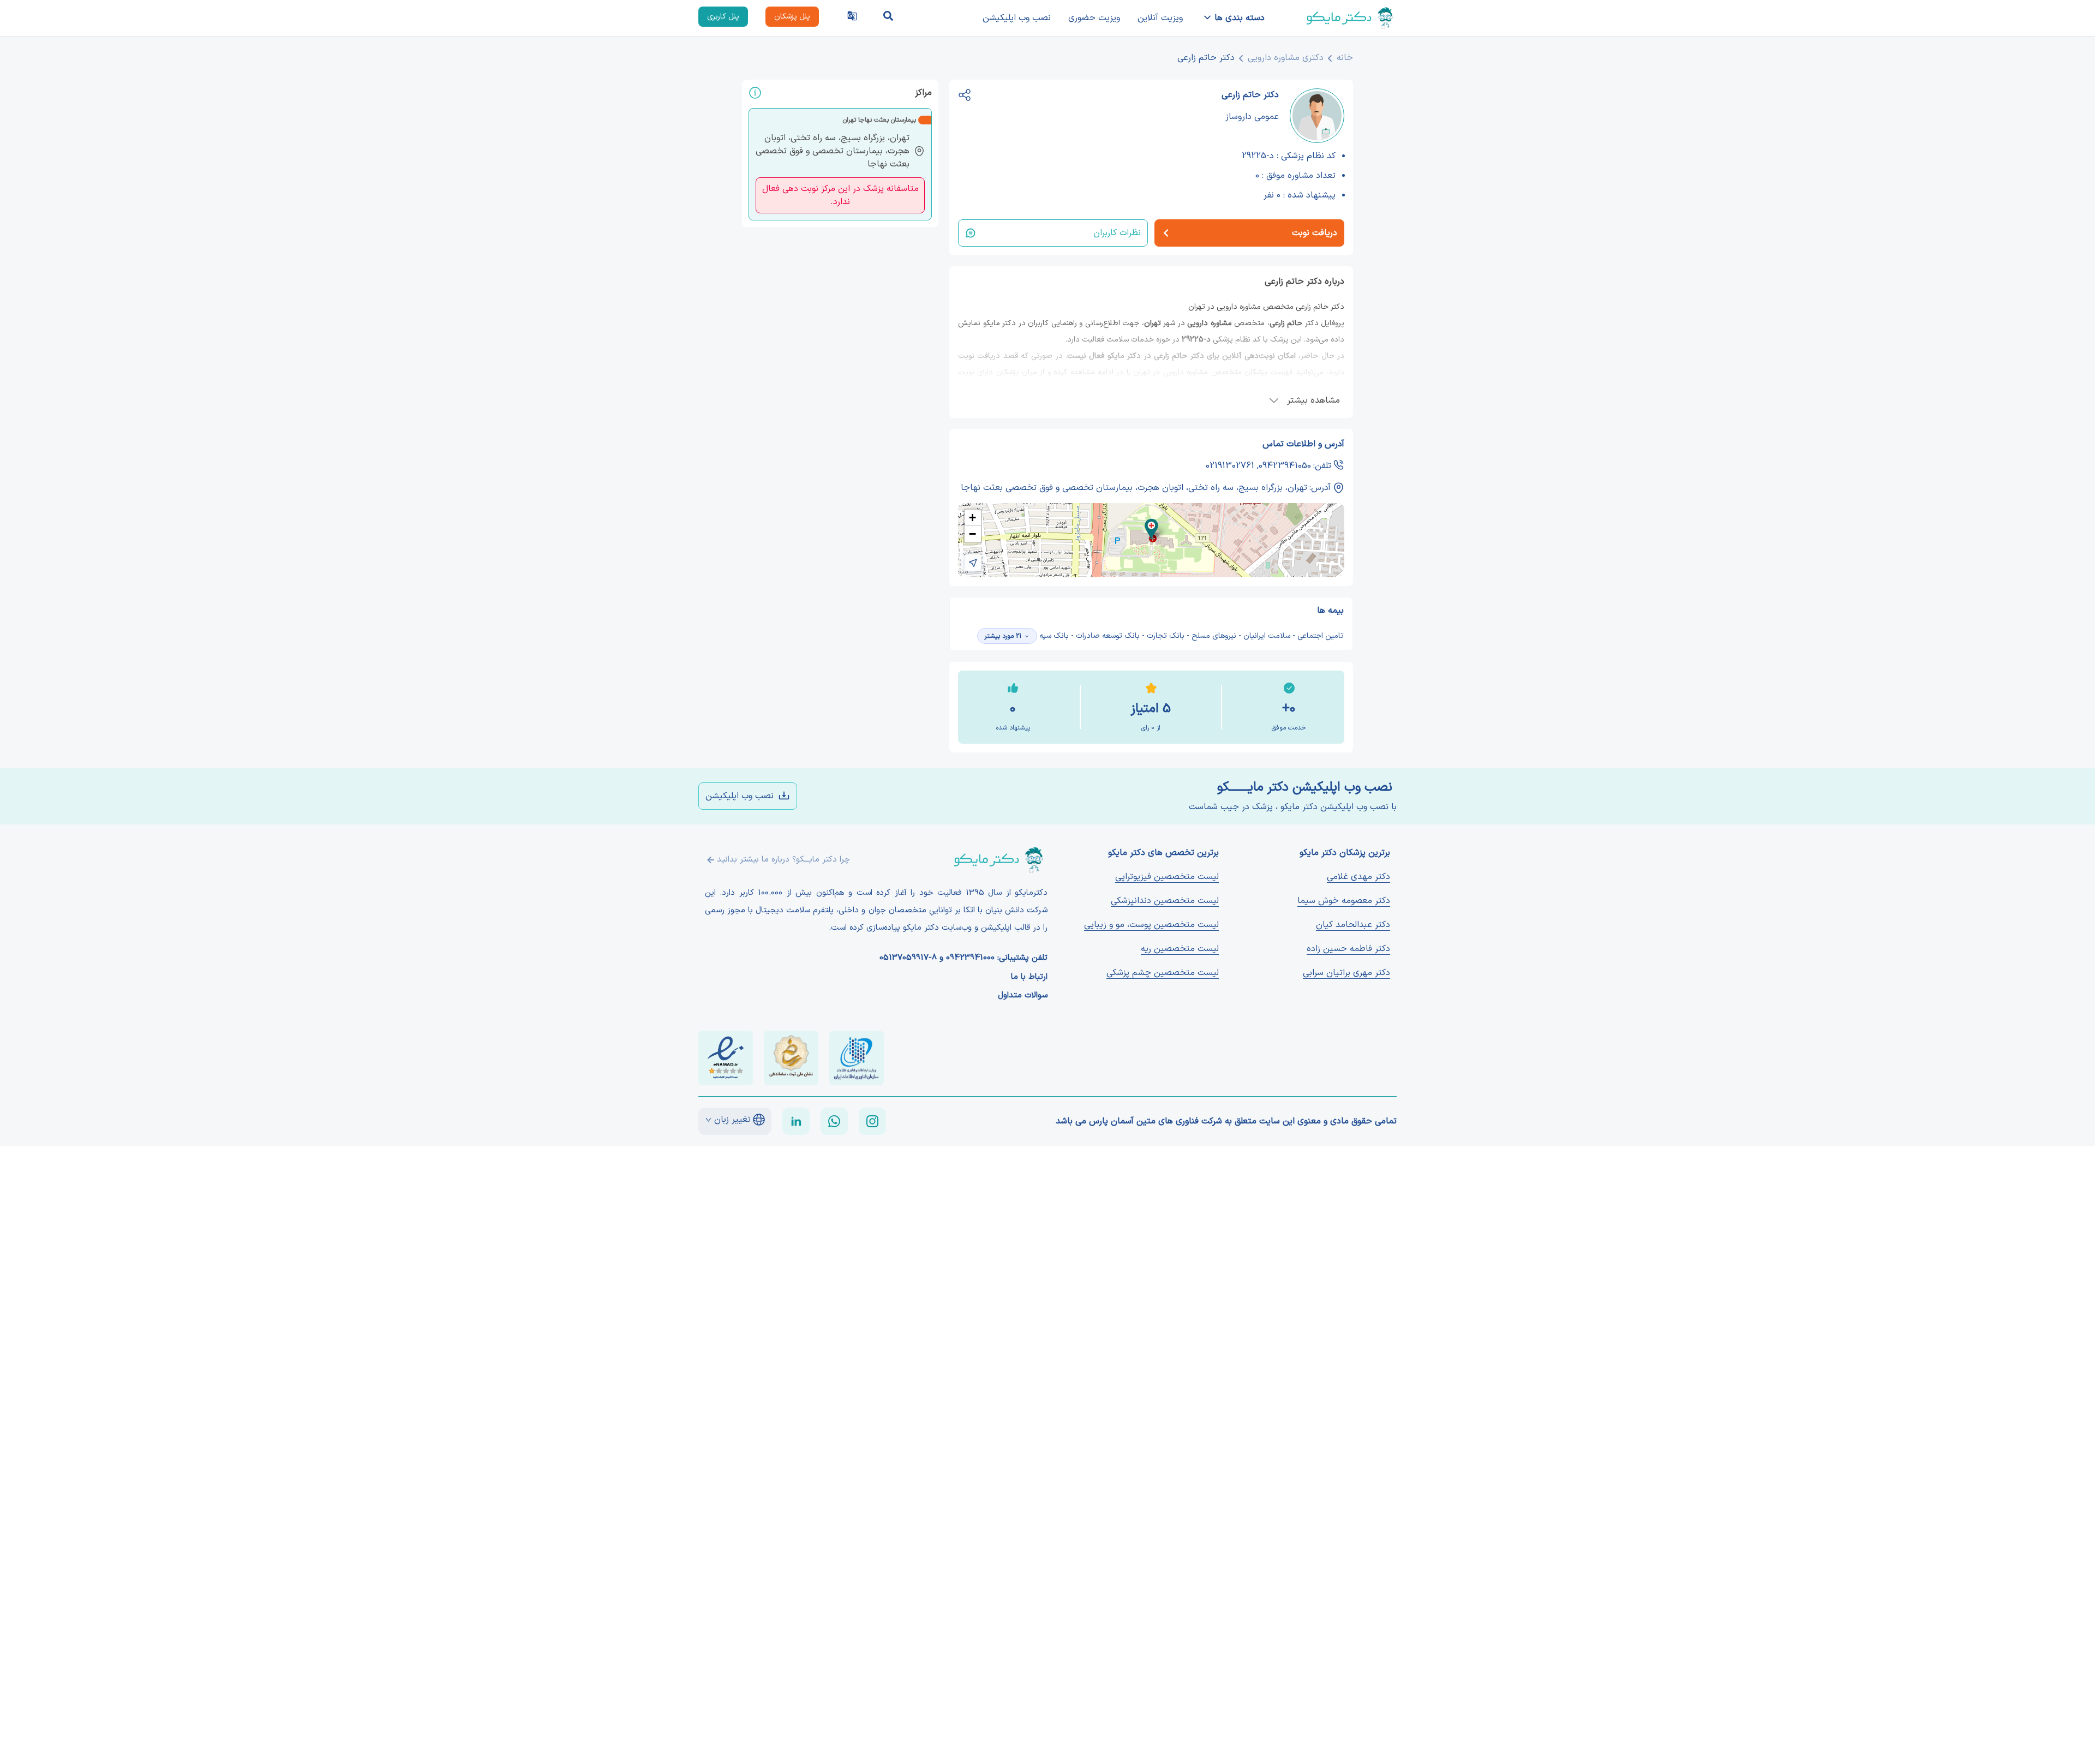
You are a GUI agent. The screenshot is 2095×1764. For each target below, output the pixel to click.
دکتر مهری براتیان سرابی (1346, 973)
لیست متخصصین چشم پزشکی (1163, 973)
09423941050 (1285, 466)
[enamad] (726, 1058)
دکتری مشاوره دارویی (1286, 58)
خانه (1345, 58)
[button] (1151, 529)
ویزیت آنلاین (1160, 18)
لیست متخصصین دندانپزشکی (1165, 901)
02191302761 (1230, 466)
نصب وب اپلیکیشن (1017, 18)
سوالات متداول (1023, 996)
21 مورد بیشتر (1003, 636)
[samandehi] (791, 1058)
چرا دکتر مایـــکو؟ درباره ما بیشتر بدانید (783, 860)
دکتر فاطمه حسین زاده (1348, 949)
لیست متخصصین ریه (1180, 949)
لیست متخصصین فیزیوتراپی (1167, 877)
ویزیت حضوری (1094, 18)
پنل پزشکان (792, 17)
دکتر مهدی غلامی (1358, 877)
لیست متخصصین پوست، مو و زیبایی (1151, 925)
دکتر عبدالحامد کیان (1353, 925)
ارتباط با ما (1029, 977)
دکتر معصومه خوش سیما (1344, 901)
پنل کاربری (723, 17)
